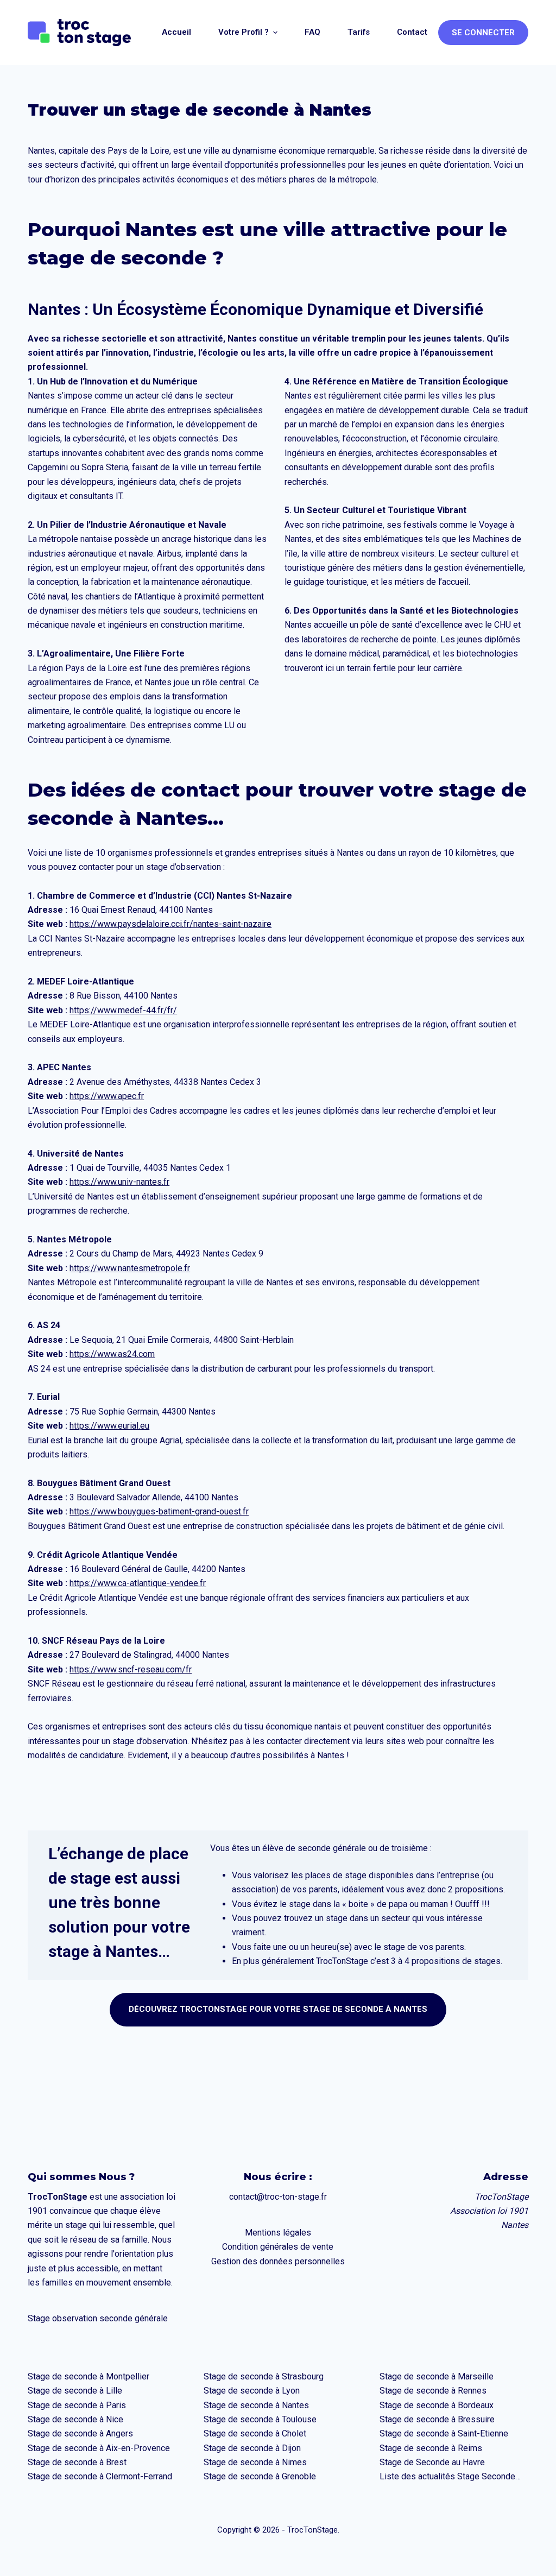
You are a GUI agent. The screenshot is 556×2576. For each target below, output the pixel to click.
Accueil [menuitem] (176, 32)
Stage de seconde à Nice (75, 2419)
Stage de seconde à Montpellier (89, 2376)
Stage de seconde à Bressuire (437, 2419)
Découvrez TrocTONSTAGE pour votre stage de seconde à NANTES (278, 2009)
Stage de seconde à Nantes (256, 2405)
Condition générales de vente (278, 2247)
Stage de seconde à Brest (77, 2462)
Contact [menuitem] (412, 32)
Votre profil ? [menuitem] (244, 32)
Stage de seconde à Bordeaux (437, 2405)
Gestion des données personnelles (278, 2261)
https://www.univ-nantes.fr (119, 1182)
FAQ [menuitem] (312, 32)
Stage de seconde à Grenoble (260, 2476)
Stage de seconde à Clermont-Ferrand (100, 2476)
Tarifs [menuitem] (359, 32)
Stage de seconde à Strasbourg (264, 2376)
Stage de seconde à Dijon (252, 2448)
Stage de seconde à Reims (431, 2448)
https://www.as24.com (112, 1354)
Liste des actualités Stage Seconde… (450, 2476)
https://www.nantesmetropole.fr (130, 1268)
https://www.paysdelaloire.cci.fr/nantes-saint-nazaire (170, 924)
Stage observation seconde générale (98, 2318)
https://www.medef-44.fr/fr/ (123, 1010)
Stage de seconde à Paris (77, 2405)
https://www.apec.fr (107, 1096)
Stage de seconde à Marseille (437, 2376)
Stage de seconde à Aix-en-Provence (99, 2448)
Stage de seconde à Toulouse (260, 2419)
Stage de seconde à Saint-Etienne (444, 2433)
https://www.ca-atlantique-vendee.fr (138, 1583)
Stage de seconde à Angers (80, 2433)
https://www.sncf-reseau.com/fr (131, 1669)
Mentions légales (278, 2233)
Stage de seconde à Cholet (255, 2433)
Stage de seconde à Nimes (255, 2462)
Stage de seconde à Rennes (433, 2391)
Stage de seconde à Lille (75, 2391)
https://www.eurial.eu (109, 1426)
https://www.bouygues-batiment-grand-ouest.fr (159, 1511)
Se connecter (483, 33)
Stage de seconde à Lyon (252, 2391)
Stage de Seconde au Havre (432, 2462)
